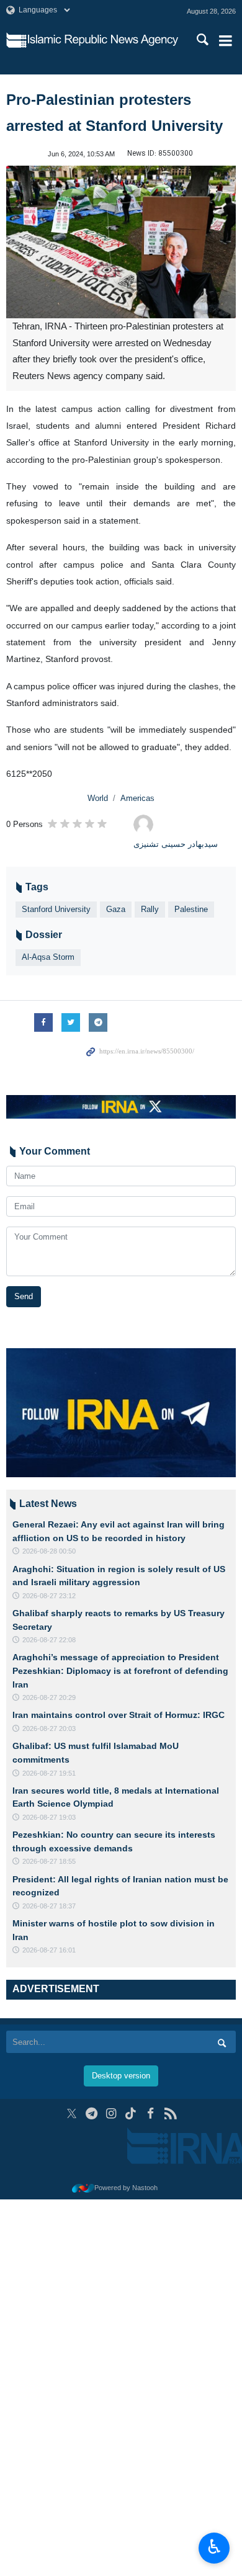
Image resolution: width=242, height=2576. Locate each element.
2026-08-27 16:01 (49, 1950)
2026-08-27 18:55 (49, 1861)
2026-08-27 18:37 (49, 1906)
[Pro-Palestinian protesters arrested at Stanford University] (121, 242)
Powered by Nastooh (126, 2188)
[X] (72, 2113)
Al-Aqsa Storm (48, 957)
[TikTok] (131, 2113)
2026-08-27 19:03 (49, 1817)
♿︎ (214, 2547)
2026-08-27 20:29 (49, 1697)
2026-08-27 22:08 (49, 1640)
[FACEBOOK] (150, 2113)
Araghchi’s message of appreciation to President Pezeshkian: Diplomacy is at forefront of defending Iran (120, 1670)
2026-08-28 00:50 (49, 1551)
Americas (137, 798)
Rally (150, 909)
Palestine (191, 909)
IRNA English (103, 40)
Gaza (116, 909)
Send (24, 1296)
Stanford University (56, 909)
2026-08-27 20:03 (49, 1729)
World (98, 798)
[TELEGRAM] (92, 2113)
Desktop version (121, 2076)
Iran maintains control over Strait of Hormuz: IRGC (119, 1715)
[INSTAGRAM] (111, 2113)
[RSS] (170, 2113)
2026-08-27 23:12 (49, 1596)
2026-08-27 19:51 (49, 1773)
